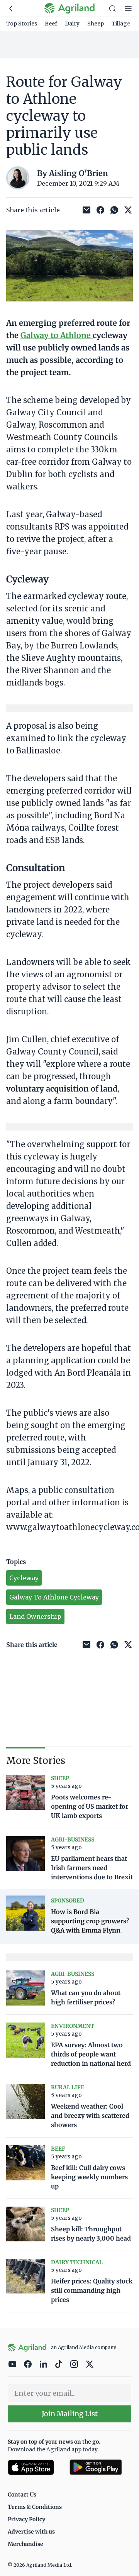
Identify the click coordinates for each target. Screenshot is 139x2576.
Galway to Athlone (57, 335)
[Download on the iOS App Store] (36, 2467)
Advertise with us (31, 2532)
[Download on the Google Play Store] (100, 2467)
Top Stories (22, 24)
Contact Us (22, 2495)
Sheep (96, 24)
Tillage (121, 24)
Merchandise (25, 2544)
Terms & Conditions (35, 2507)
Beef (51, 24)
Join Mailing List (70, 2414)
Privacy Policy (26, 2519)
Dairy (72, 24)
